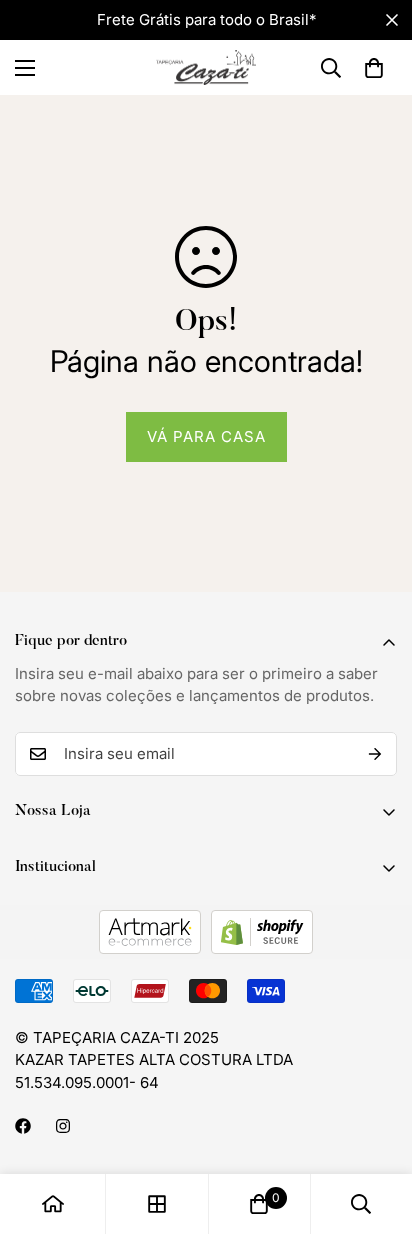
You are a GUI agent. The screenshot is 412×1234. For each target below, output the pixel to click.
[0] (374, 68)
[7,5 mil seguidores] (23, 1126)
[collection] (157, 1204)
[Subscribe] (375, 754)
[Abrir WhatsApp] (362, 1183)
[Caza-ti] (206, 67)
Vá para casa (206, 436)
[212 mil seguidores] (63, 1126)
